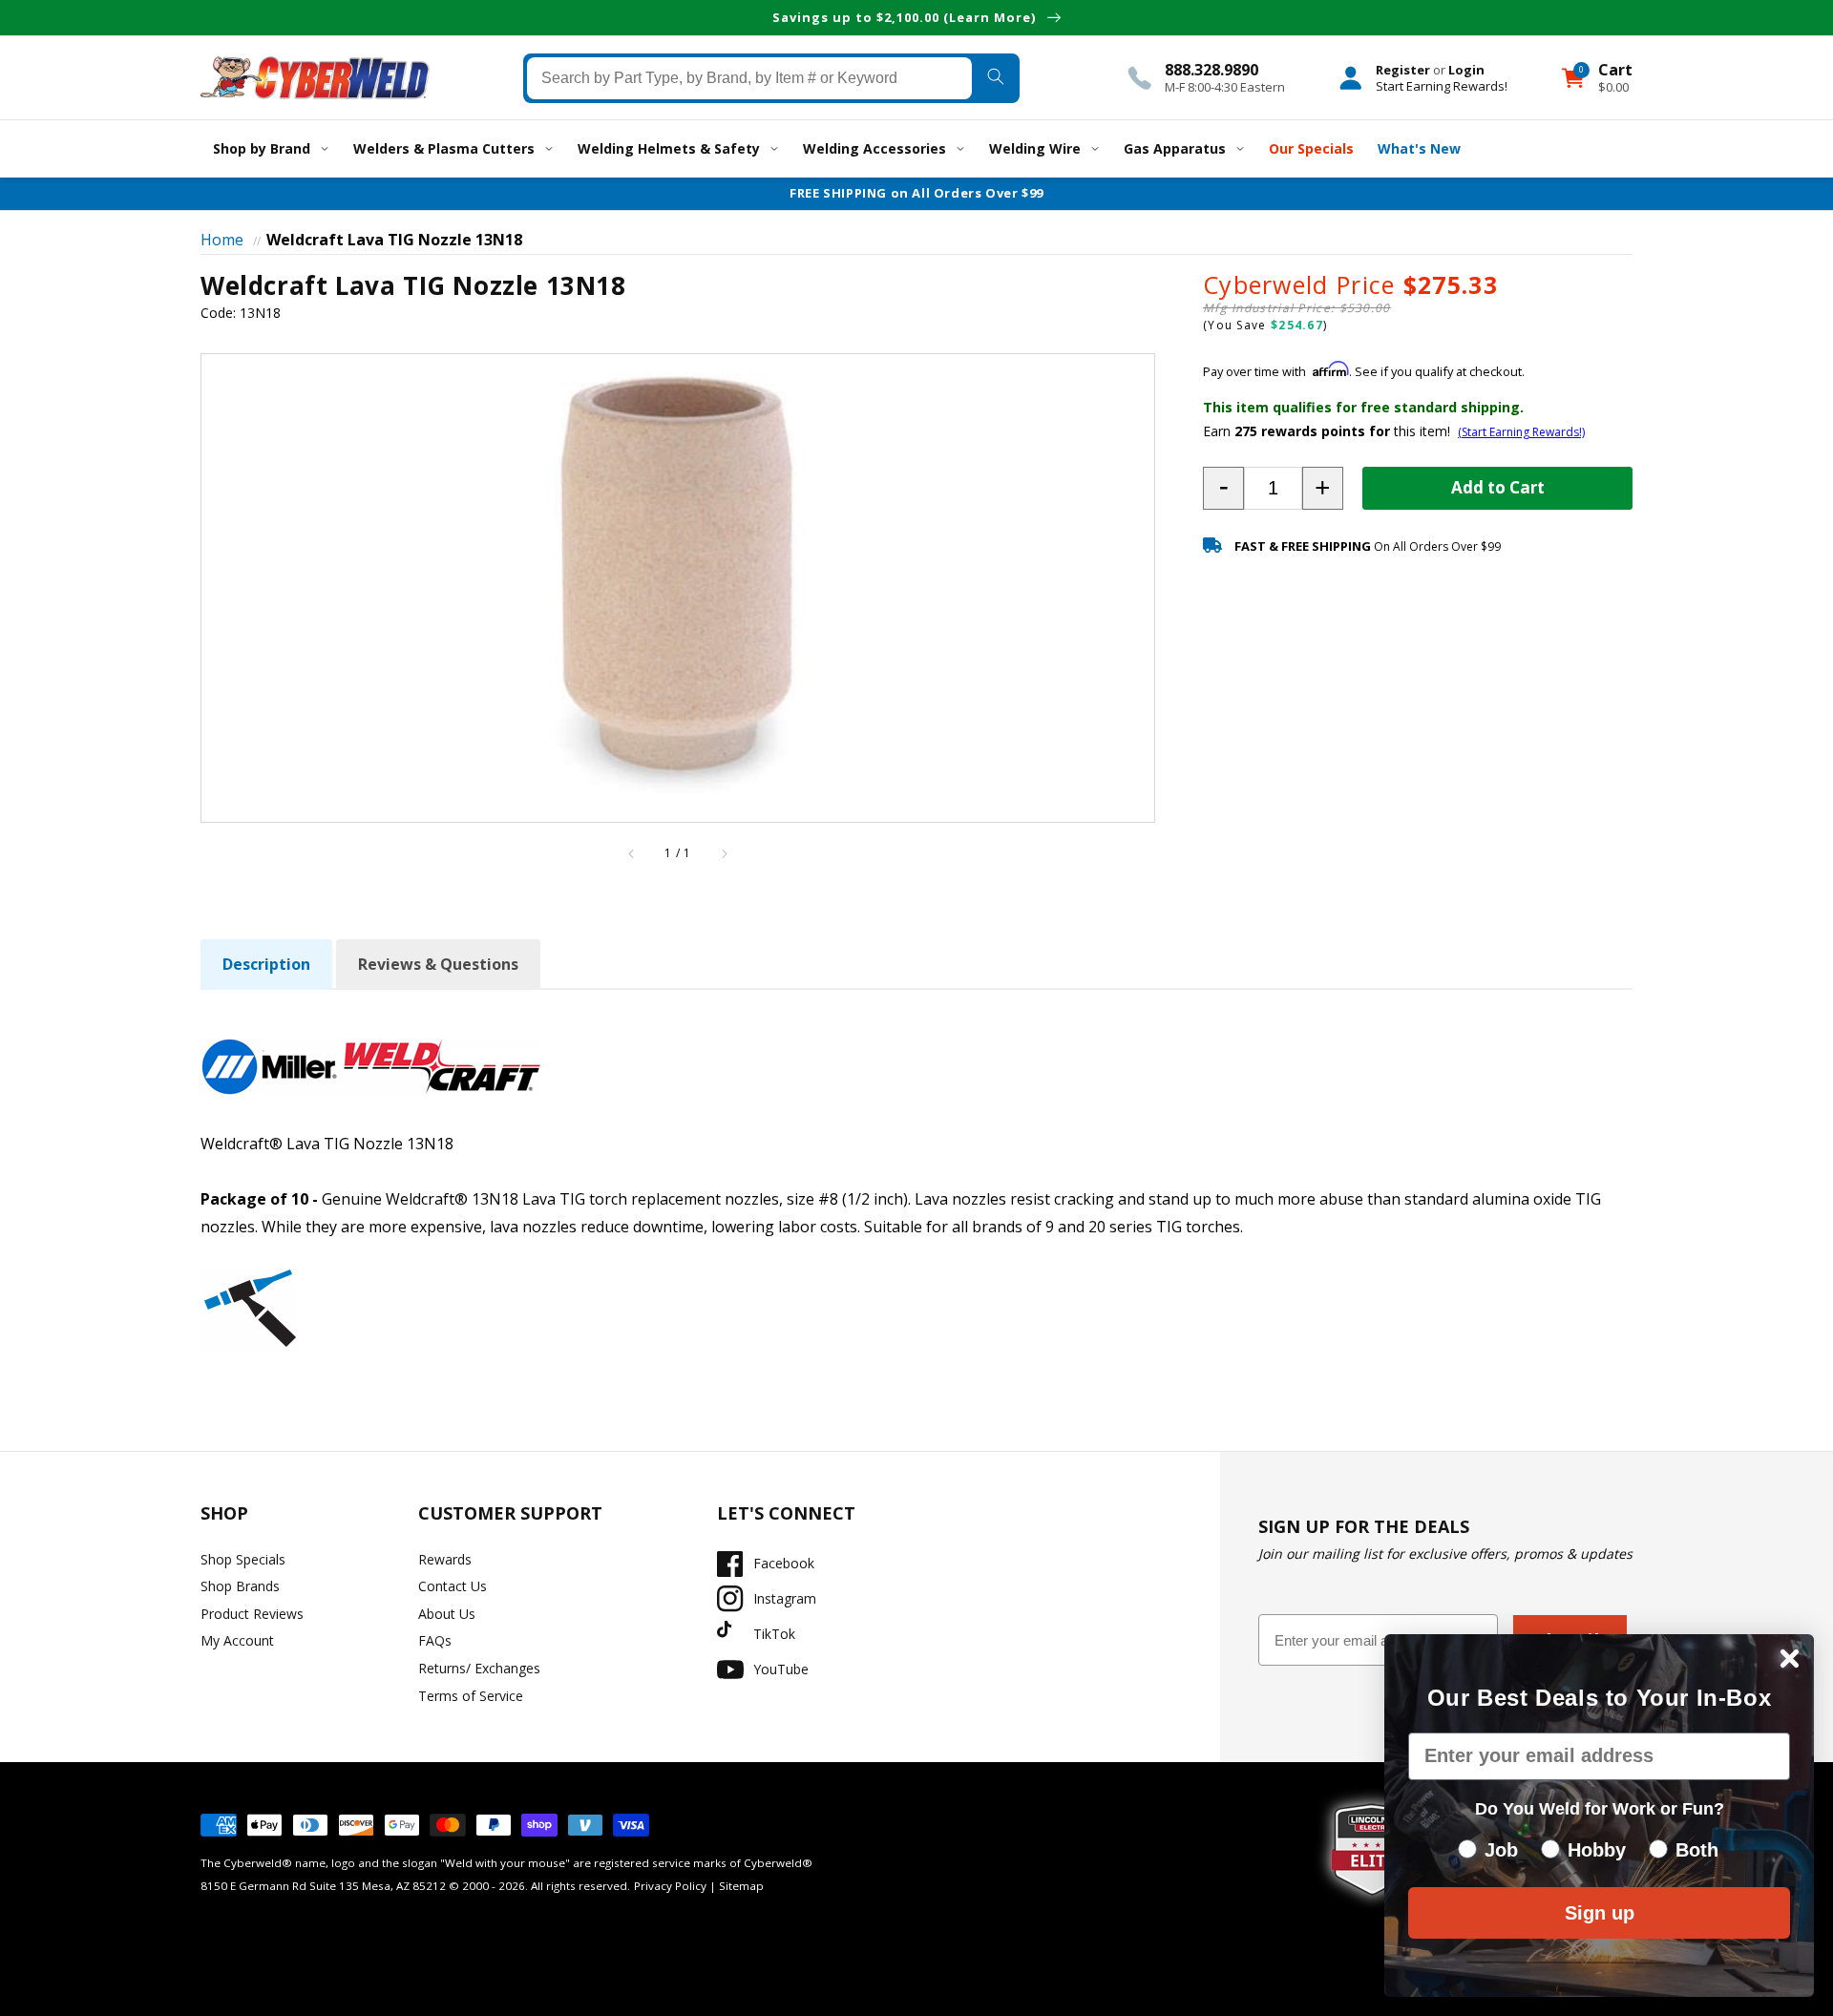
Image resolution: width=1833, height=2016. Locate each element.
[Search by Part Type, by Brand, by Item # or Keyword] (995, 77)
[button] (1223, 488)
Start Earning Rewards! (1442, 85)
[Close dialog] (1790, 1659)
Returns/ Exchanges (479, 1668)
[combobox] (750, 77)
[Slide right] (724, 853)
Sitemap (741, 1886)
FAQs (435, 1640)
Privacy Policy (670, 1886)
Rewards (445, 1559)
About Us (447, 1614)
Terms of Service (471, 1696)
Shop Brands (240, 1586)
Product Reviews (252, 1614)
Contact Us (453, 1586)
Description (266, 964)
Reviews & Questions (438, 964)
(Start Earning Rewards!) (1521, 432)
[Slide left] (632, 853)
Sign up (1600, 1913)
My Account (237, 1640)
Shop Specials (243, 1559)
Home (222, 240)
